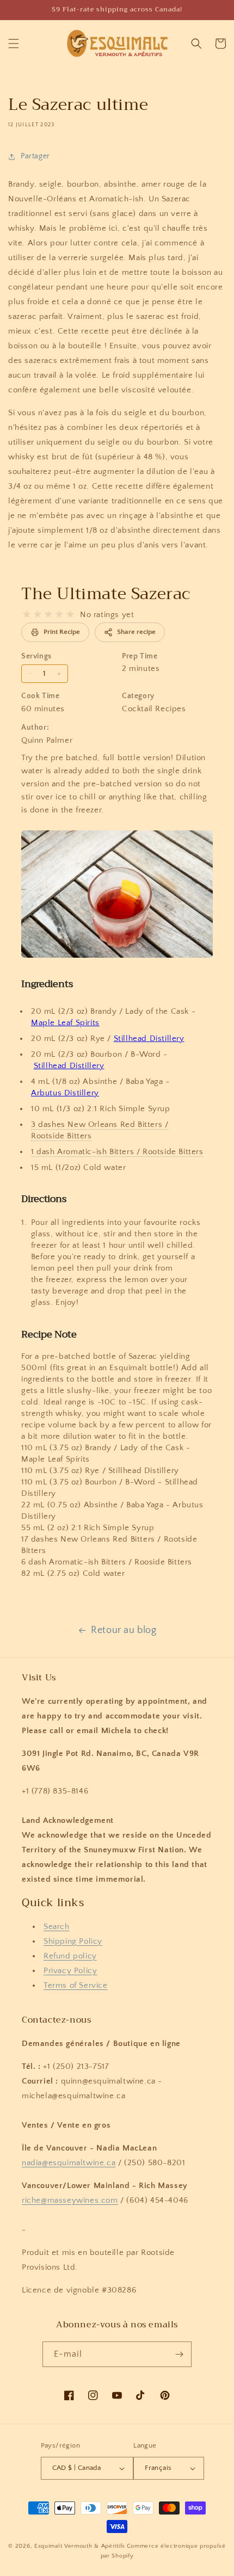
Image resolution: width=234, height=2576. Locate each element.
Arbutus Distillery (65, 1093)
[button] (14, 44)
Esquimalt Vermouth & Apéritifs (80, 2546)
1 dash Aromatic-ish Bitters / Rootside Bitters (117, 1152)
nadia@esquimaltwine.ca (69, 2163)
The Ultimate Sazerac (106, 594)
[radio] (27, 614)
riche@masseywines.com (70, 2200)
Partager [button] (35, 156)
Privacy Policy (70, 1971)
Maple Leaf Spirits (65, 1023)
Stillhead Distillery (149, 1039)
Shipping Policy (73, 1941)
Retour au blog (124, 1630)
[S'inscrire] (179, 2354)
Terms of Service (76, 1985)
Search (57, 1927)
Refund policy (70, 1956)
